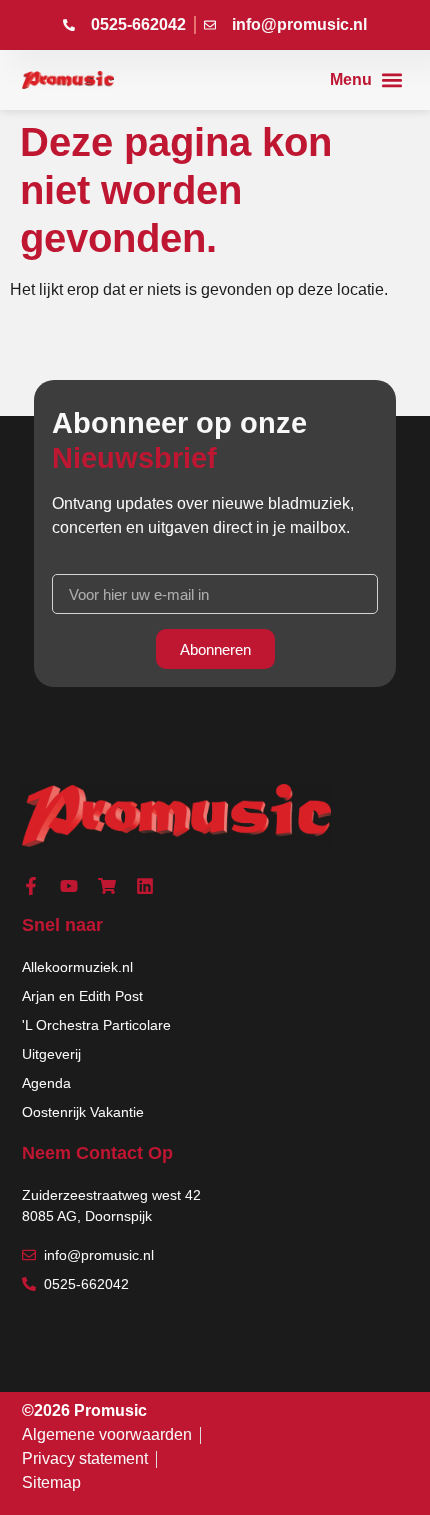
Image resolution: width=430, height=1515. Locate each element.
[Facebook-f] (31, 886)
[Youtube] (69, 886)
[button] (367, 80)
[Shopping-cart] (107, 886)
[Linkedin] (145, 886)
